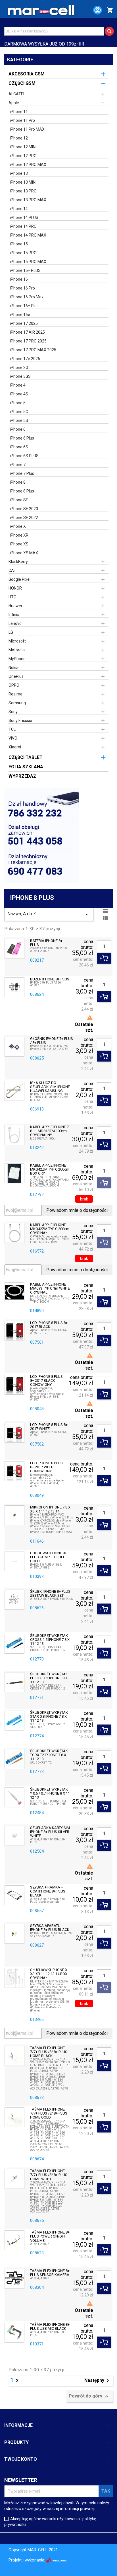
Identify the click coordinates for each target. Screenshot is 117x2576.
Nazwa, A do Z (49, 914)
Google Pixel (19, 579)
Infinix (14, 615)
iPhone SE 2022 (24, 518)
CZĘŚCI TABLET (26, 757)
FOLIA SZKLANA (26, 767)
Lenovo (15, 623)
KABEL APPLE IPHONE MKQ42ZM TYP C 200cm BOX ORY (50, 1170)
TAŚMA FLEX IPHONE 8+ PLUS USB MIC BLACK (50, 2327)
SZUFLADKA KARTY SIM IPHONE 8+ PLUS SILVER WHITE (50, 1832)
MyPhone (17, 659)
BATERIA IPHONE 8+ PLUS (46, 943)
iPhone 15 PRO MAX (28, 262)
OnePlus (16, 676)
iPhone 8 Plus (22, 491)
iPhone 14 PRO (23, 226)
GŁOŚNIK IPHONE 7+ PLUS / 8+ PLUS (52, 1041)
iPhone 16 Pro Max (27, 297)
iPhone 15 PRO (23, 253)
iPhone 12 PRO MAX (28, 165)
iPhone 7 (18, 465)
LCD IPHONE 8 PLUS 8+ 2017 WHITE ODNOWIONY (46, 1467)
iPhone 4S (19, 394)
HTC (12, 597)
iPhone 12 (19, 138)
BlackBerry (18, 562)
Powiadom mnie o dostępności (77, 1210)
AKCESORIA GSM (27, 74)
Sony (13, 712)
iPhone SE (19, 500)
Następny (98, 2381)
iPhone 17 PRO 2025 (28, 341)
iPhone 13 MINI (23, 182)
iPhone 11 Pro (22, 120)
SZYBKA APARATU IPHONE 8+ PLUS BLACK (50, 1928)
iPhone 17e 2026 (25, 359)
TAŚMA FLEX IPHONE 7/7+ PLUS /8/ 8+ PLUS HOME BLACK (49, 2052)
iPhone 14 (19, 209)
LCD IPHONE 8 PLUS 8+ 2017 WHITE (49, 1427)
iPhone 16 (19, 279)
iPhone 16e (20, 315)
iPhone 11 (19, 112)
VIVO (13, 738)
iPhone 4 (18, 385)
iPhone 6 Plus (22, 438)
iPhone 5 (18, 403)
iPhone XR (19, 535)
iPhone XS (19, 544)
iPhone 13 (19, 173)
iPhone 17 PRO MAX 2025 (33, 350)
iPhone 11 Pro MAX (27, 129)
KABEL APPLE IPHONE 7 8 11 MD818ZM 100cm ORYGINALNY (49, 1131)
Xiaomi (15, 747)
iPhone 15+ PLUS (25, 270)
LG (11, 632)
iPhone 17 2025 (24, 323)
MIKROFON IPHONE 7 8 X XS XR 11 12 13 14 (50, 1509)
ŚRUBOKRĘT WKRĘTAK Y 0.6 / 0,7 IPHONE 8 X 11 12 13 (50, 1794)
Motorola (17, 650)
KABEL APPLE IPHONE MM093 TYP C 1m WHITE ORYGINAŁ (50, 1289)
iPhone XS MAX (24, 553)
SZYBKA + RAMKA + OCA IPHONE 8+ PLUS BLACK (48, 1892)
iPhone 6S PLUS (24, 456)
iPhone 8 (18, 482)
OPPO (14, 685)
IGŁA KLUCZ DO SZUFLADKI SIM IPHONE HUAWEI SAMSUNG (50, 1087)
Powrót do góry (89, 2396)
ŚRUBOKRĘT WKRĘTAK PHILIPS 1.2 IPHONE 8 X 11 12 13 (49, 1678)
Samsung (17, 703)
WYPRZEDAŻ (22, 776)
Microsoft (17, 641)
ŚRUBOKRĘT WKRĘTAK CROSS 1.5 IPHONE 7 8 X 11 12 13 (50, 1640)
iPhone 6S (19, 447)
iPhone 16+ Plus (24, 306)
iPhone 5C (19, 412)
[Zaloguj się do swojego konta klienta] (95, 11)
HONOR (15, 588)
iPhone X (18, 526)
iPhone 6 (18, 429)
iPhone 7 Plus (22, 473)
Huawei (15, 606)
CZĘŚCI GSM (22, 83)
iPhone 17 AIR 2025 (27, 332)
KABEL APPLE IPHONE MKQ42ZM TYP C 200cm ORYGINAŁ (50, 1229)
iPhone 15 (19, 244)
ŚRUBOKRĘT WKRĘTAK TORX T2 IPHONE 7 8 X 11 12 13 (49, 1755)
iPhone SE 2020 (24, 509)
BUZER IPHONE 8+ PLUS (50, 979)
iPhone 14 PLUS (24, 217)
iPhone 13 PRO (23, 191)
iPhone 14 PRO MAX (28, 235)
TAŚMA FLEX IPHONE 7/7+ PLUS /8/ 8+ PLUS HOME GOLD (49, 2114)
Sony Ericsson (21, 721)
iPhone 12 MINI (23, 147)
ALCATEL (17, 94)
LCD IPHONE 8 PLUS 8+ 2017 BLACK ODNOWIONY (46, 1381)
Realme (15, 694)
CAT (12, 570)
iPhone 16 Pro (22, 288)
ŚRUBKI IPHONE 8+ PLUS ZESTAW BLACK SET (50, 1594)
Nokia (13, 668)
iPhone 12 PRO (23, 156)
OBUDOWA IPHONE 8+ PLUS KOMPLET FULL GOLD (48, 1557)
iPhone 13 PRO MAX (28, 200)
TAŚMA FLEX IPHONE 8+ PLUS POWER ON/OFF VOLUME (50, 2237)
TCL (12, 729)
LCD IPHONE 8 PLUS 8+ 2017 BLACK (49, 1325)
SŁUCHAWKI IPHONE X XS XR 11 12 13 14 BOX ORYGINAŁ (49, 1974)
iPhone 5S (19, 420)
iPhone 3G (19, 368)
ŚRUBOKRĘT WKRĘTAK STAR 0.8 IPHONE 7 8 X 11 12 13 (49, 1717)
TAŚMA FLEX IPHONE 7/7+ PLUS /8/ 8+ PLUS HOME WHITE (49, 2175)
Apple (14, 103)
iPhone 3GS (20, 376)
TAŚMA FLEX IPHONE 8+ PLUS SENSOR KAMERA (50, 2273)
